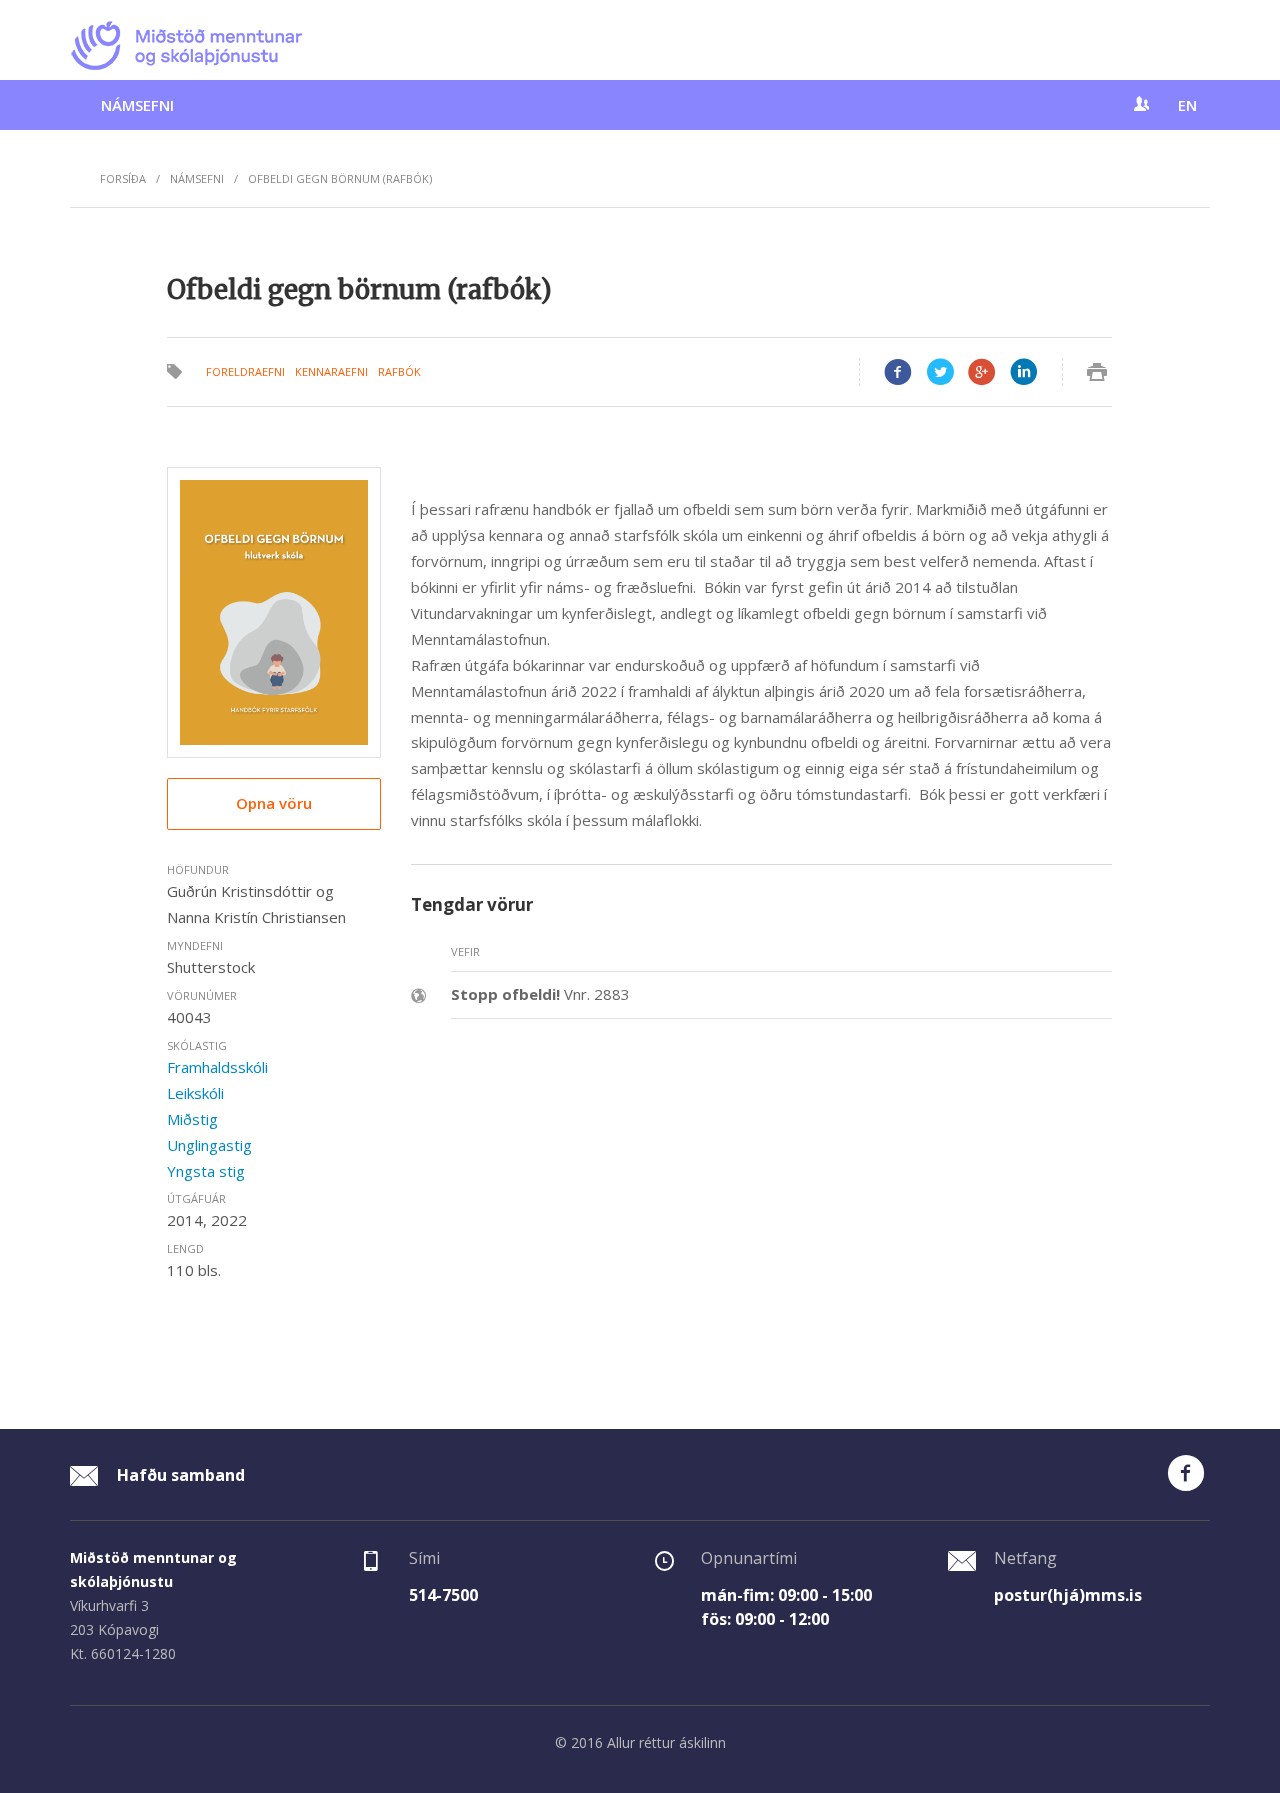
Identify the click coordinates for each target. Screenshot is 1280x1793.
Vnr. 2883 (540, 994)
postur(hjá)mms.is (1068, 1595)
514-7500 (443, 1595)
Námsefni (137, 105)
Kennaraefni (331, 371)
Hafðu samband (179, 1475)
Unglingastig (209, 1145)
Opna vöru (274, 803)
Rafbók (399, 371)
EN (1187, 105)
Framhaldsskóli (217, 1067)
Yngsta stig (206, 1171)
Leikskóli (195, 1093)
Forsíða (123, 178)
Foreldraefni (245, 371)
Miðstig (192, 1119)
